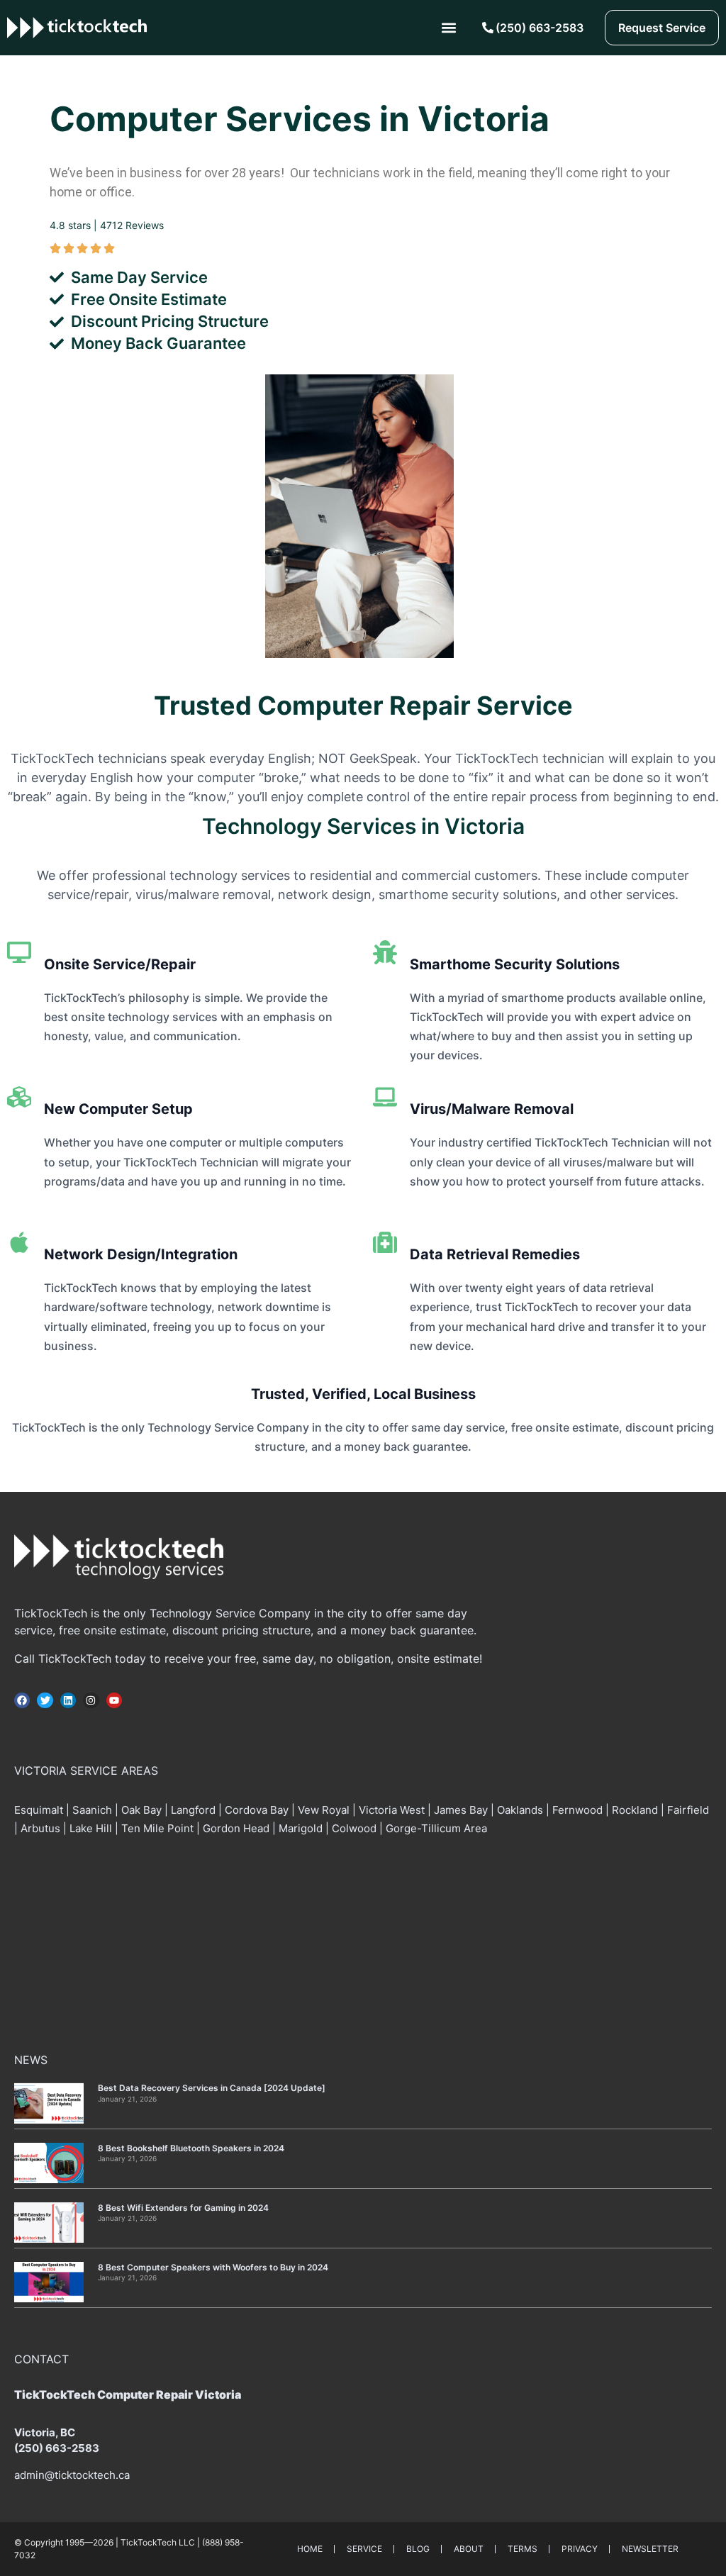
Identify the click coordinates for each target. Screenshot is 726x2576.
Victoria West (392, 1810)
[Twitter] (45, 1700)
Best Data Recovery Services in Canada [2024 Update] (212, 2088)
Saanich (92, 1810)
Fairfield (688, 1810)
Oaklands (520, 1810)
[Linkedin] (68, 1700)
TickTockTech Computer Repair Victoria (128, 2394)
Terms (523, 2549)
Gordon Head (236, 1828)
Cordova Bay (257, 1810)
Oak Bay (141, 1810)
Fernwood (577, 1810)
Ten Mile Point (157, 1828)
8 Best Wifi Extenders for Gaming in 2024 (183, 2208)
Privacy (580, 2549)
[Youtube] (114, 1700)
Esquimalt (40, 1810)
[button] (449, 28)
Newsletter (650, 2549)
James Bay (461, 1810)
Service (364, 2549)
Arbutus (40, 1828)
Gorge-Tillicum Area (436, 1828)
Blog (418, 2549)
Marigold (301, 1828)
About (469, 2549)
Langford (193, 1810)
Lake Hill (91, 1828)
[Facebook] (22, 1700)
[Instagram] (91, 1700)
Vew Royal (324, 1810)
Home (310, 2549)
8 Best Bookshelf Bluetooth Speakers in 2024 (191, 2148)
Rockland (635, 1810)
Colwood (354, 1828)
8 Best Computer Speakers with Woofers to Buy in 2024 (213, 2267)
